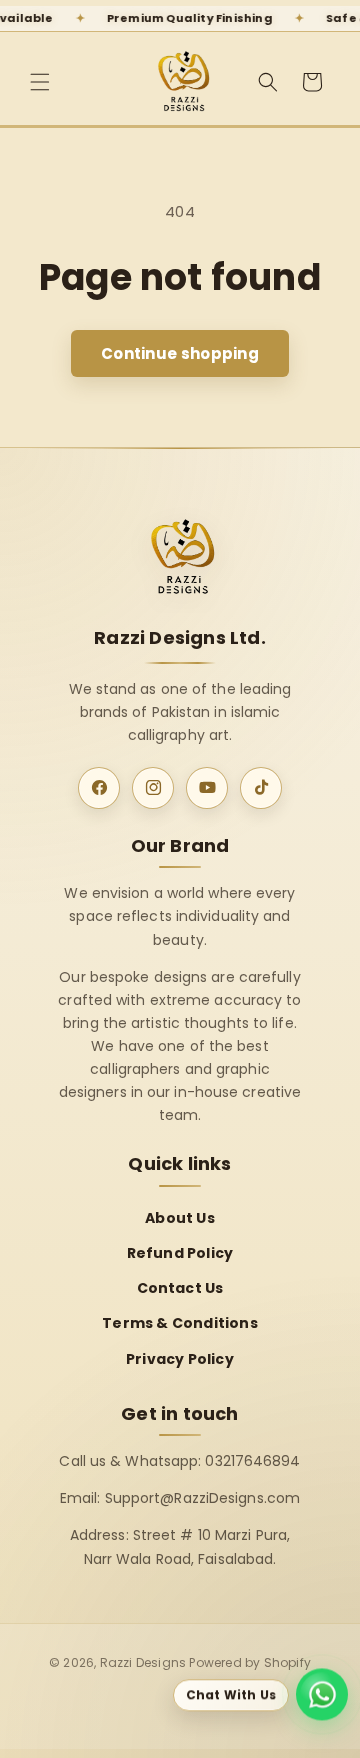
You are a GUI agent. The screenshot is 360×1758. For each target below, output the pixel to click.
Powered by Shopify (250, 1662)
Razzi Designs (143, 1662)
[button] (40, 82)
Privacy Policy (180, 1359)
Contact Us (180, 1288)
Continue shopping (180, 353)
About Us (180, 1218)
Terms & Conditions (180, 1323)
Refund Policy (180, 1253)
